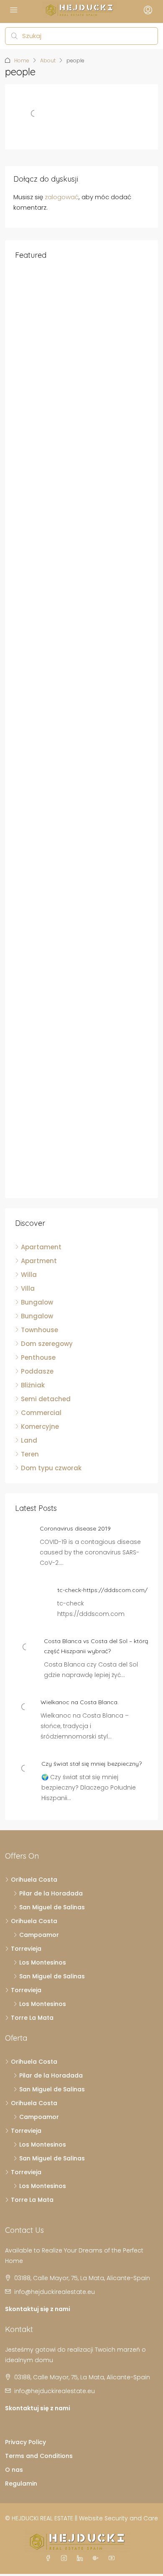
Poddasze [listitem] (37, 1371)
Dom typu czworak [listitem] (51, 1468)
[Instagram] (66, 2558)
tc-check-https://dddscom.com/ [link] (102, 1590)
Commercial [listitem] (41, 1413)
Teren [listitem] (30, 1454)
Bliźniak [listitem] (33, 1385)
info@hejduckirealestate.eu (55, 2292)
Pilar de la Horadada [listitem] (51, 1893)
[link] (26, 1646)
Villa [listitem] (28, 1288)
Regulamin (21, 2484)
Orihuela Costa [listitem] (34, 1880)
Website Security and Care (118, 2518)
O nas (14, 2470)
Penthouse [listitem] (38, 1357)
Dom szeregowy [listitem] (47, 1344)
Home (22, 60)
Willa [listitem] (29, 1275)
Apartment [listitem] (39, 1261)
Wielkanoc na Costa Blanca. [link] (80, 1702)
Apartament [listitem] (41, 1247)
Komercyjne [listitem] (40, 1427)
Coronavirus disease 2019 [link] (75, 1528)
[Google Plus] (97, 2558)
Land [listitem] (29, 1440)
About (48, 60)
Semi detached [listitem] (46, 1399)
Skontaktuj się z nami (38, 2309)
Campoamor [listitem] (39, 1935)
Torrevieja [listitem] (26, 1949)
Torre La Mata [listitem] (32, 2018)
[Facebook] (50, 2558)
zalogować (62, 197)
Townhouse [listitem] (39, 1330)
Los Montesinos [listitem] (43, 1962)
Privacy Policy (25, 2442)
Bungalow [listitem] (37, 1302)
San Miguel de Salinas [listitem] (52, 1907)
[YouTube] (113, 2558)
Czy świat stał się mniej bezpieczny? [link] (92, 1764)
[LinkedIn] (81, 2558)
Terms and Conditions (39, 2456)
